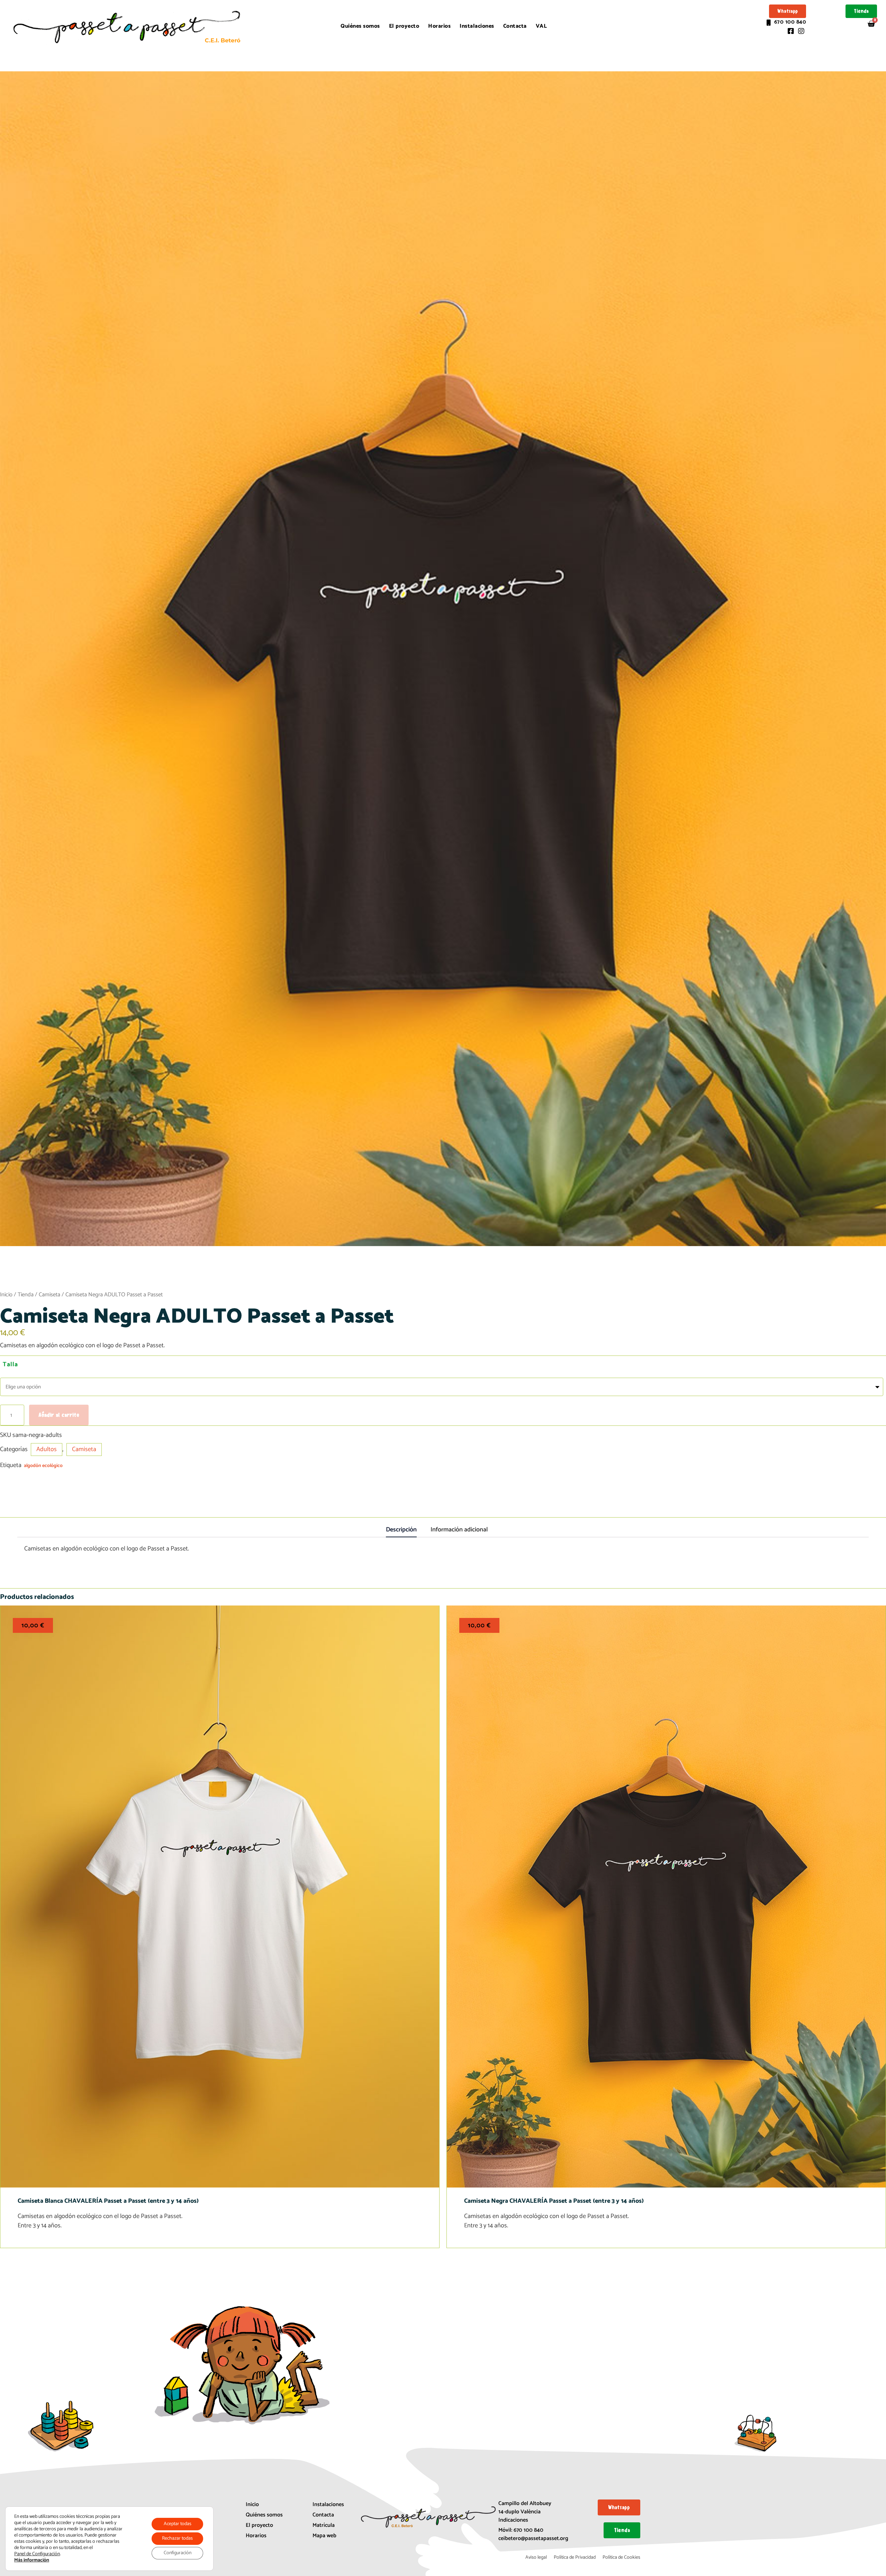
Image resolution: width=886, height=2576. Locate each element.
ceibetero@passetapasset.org (533, 2538)
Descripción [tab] (401, 1530)
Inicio (6, 1295)
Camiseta (49, 1295)
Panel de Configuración (37, 2554)
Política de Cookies (621, 2557)
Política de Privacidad (575, 2557)
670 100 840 (528, 2530)
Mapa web (324, 2536)
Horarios (439, 26)
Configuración (178, 2553)
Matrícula (324, 2525)
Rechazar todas (177, 2538)
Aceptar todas (178, 2524)
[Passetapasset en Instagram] (801, 29)
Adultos (47, 1449)
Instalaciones (477, 26)
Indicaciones (513, 2520)
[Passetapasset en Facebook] (790, 29)
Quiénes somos (360, 26)
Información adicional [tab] (459, 1530)
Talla (10, 1365)
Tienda (26, 1295)
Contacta (515, 26)
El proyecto (404, 26)
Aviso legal (536, 2557)
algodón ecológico (43, 1466)
